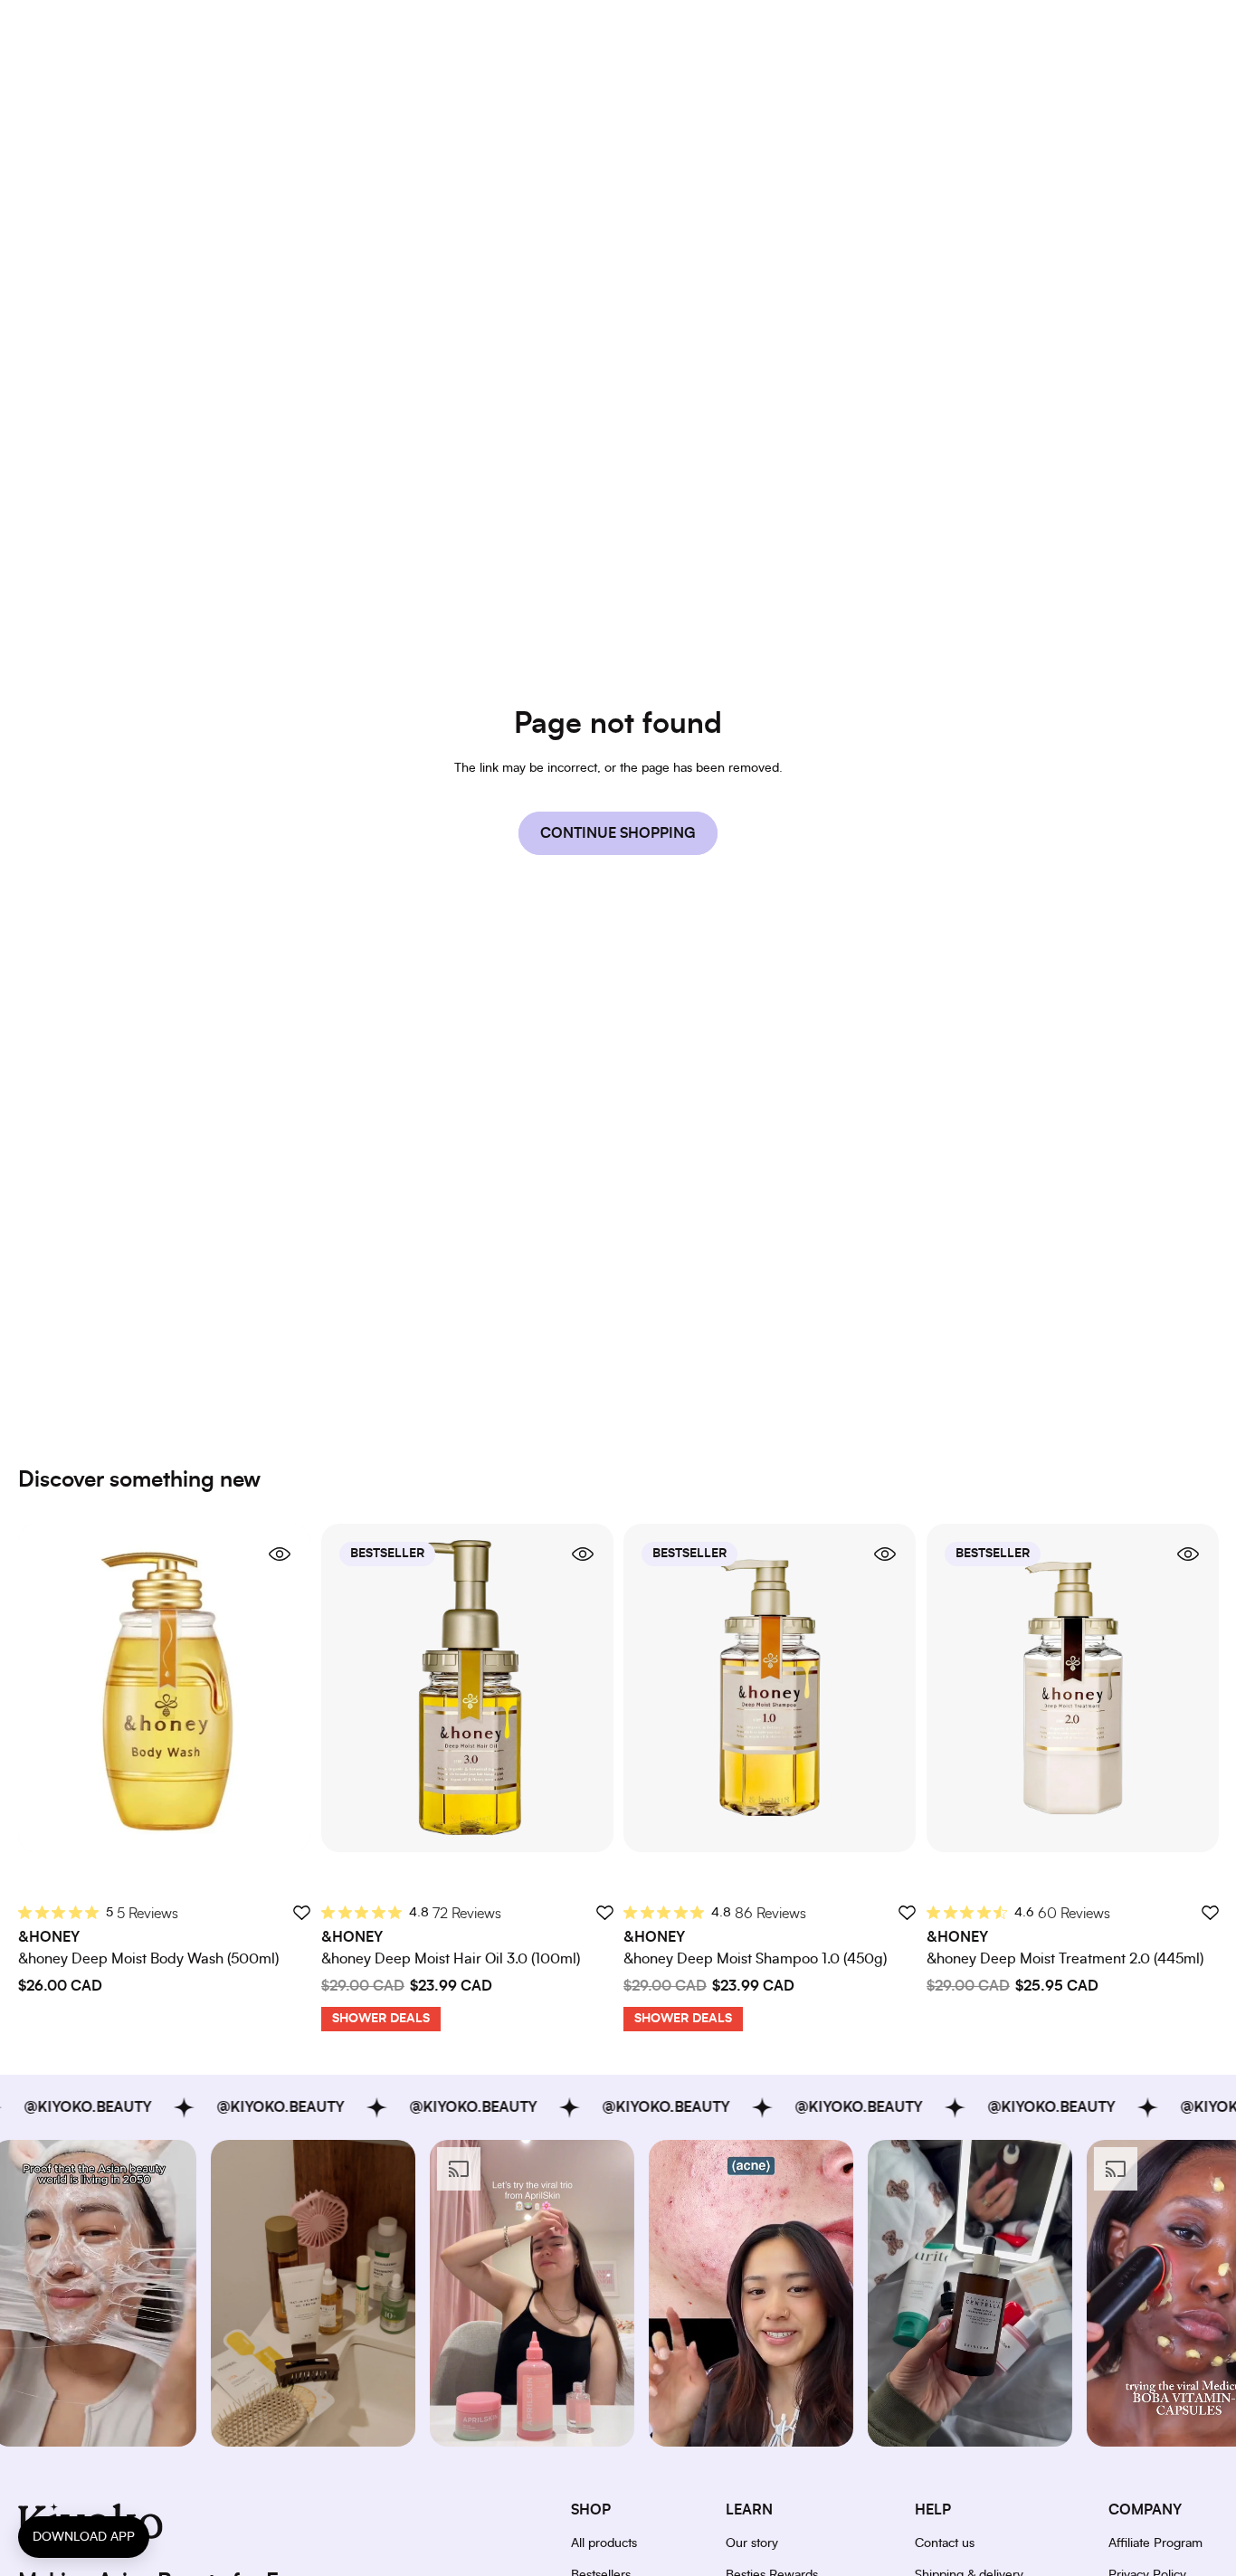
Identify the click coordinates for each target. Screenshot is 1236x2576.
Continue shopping (618, 833)
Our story (752, 2543)
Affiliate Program (1155, 2543)
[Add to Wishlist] (301, 1912)
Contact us (945, 2543)
